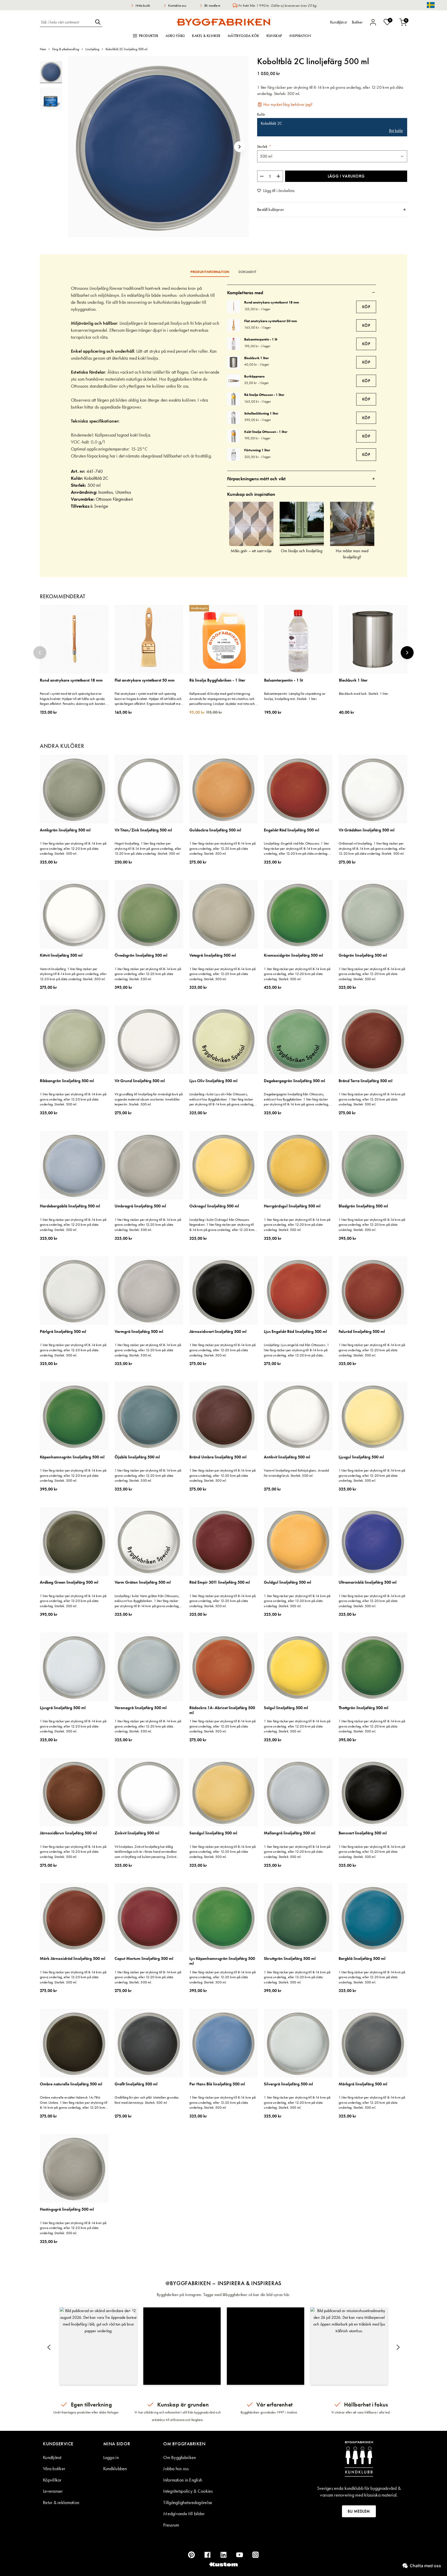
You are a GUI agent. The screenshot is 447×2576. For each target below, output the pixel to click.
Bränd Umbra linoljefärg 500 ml (218, 1457)
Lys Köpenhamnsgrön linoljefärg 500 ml (222, 1961)
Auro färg (175, 36)
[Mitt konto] (373, 22)
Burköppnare (254, 376)
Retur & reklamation (61, 2502)
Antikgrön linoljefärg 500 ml (65, 830)
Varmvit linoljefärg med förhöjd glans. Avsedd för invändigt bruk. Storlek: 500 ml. (296, 1473)
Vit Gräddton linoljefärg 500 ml (367, 830)
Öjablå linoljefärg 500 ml (137, 1457)
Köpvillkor (52, 2480)
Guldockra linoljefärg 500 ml (215, 830)
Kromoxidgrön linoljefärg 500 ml (293, 955)
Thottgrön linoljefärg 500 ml (363, 1708)
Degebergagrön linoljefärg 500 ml (295, 1081)
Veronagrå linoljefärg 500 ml (141, 1708)
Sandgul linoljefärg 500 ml (213, 1833)
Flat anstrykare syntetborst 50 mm (271, 321)
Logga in (111, 2457)
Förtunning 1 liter (257, 450)
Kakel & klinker (206, 36)
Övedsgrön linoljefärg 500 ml (141, 955)
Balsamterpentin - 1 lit (261, 339)
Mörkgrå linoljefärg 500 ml (363, 2084)
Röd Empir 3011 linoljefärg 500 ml (220, 1582)
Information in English (183, 2480)
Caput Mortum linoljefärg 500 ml (144, 1959)
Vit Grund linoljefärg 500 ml (140, 1081)
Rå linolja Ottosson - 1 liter (264, 395)
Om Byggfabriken (180, 2457)
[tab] (332, 210)
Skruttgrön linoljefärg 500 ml (290, 1959)
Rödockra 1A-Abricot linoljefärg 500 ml (222, 1710)
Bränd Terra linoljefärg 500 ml (366, 1081)
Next (407, 653)
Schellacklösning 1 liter (261, 413)
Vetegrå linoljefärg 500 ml (213, 955)
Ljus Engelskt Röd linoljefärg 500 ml (295, 1332)
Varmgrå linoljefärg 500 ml (139, 1332)
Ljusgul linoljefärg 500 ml (361, 1457)
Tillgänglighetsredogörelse (188, 2502)
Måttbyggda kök (243, 36)
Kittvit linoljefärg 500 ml (61, 955)
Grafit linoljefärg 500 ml (136, 2084)
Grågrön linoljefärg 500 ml (363, 955)
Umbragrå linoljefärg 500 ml (140, 1206)
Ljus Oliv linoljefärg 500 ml (213, 1081)
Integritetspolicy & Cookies (188, 2491)
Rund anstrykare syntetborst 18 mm (272, 302)
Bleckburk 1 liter (256, 358)
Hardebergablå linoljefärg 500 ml (70, 1206)
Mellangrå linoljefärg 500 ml (290, 1833)
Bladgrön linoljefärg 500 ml (363, 1206)
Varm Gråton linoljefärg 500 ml (143, 1582)
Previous (40, 653)
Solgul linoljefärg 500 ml (286, 1708)
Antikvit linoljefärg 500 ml (287, 1457)
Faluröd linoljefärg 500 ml (362, 1332)
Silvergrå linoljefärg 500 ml (288, 2084)
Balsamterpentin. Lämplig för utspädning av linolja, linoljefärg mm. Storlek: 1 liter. (295, 696)
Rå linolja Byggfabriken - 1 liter (217, 680)
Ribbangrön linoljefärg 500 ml (67, 1081)
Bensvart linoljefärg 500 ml (363, 1833)
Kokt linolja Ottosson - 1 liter (266, 432)
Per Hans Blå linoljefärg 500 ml (217, 2084)
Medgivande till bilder (184, 2514)
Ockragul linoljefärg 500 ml (214, 1206)
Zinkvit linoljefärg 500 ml (137, 1833)
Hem (43, 49)
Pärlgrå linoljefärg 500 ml (63, 1332)
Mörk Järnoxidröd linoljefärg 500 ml (73, 1959)
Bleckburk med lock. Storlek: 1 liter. (364, 693)
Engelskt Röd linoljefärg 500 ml (292, 830)
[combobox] (66, 22)
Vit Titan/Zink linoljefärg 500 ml (143, 830)
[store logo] (224, 22)
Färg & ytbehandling (66, 49)
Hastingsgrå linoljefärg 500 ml (67, 2209)
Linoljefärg (92, 49)
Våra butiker (54, 2468)
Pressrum (171, 2525)
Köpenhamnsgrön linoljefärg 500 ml (72, 1457)
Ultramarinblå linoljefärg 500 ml (368, 1582)
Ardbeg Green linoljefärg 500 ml (69, 1582)
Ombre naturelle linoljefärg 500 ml (71, 2084)
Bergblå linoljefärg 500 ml (362, 1959)
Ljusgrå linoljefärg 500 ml (63, 1708)
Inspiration (300, 36)
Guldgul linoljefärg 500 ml (288, 1582)
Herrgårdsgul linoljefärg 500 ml (292, 1206)
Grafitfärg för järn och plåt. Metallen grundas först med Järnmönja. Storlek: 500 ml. (147, 2100)
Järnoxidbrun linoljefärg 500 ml (68, 1833)
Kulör (261, 115)
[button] (240, 147)
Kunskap (274, 36)
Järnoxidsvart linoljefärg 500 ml (218, 1332)
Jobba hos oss (176, 2468)
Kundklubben (115, 2468)
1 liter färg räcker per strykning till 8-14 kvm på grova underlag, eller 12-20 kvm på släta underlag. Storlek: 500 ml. (73, 848)
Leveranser (53, 2491)
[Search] (98, 22)
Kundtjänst (52, 2457)
